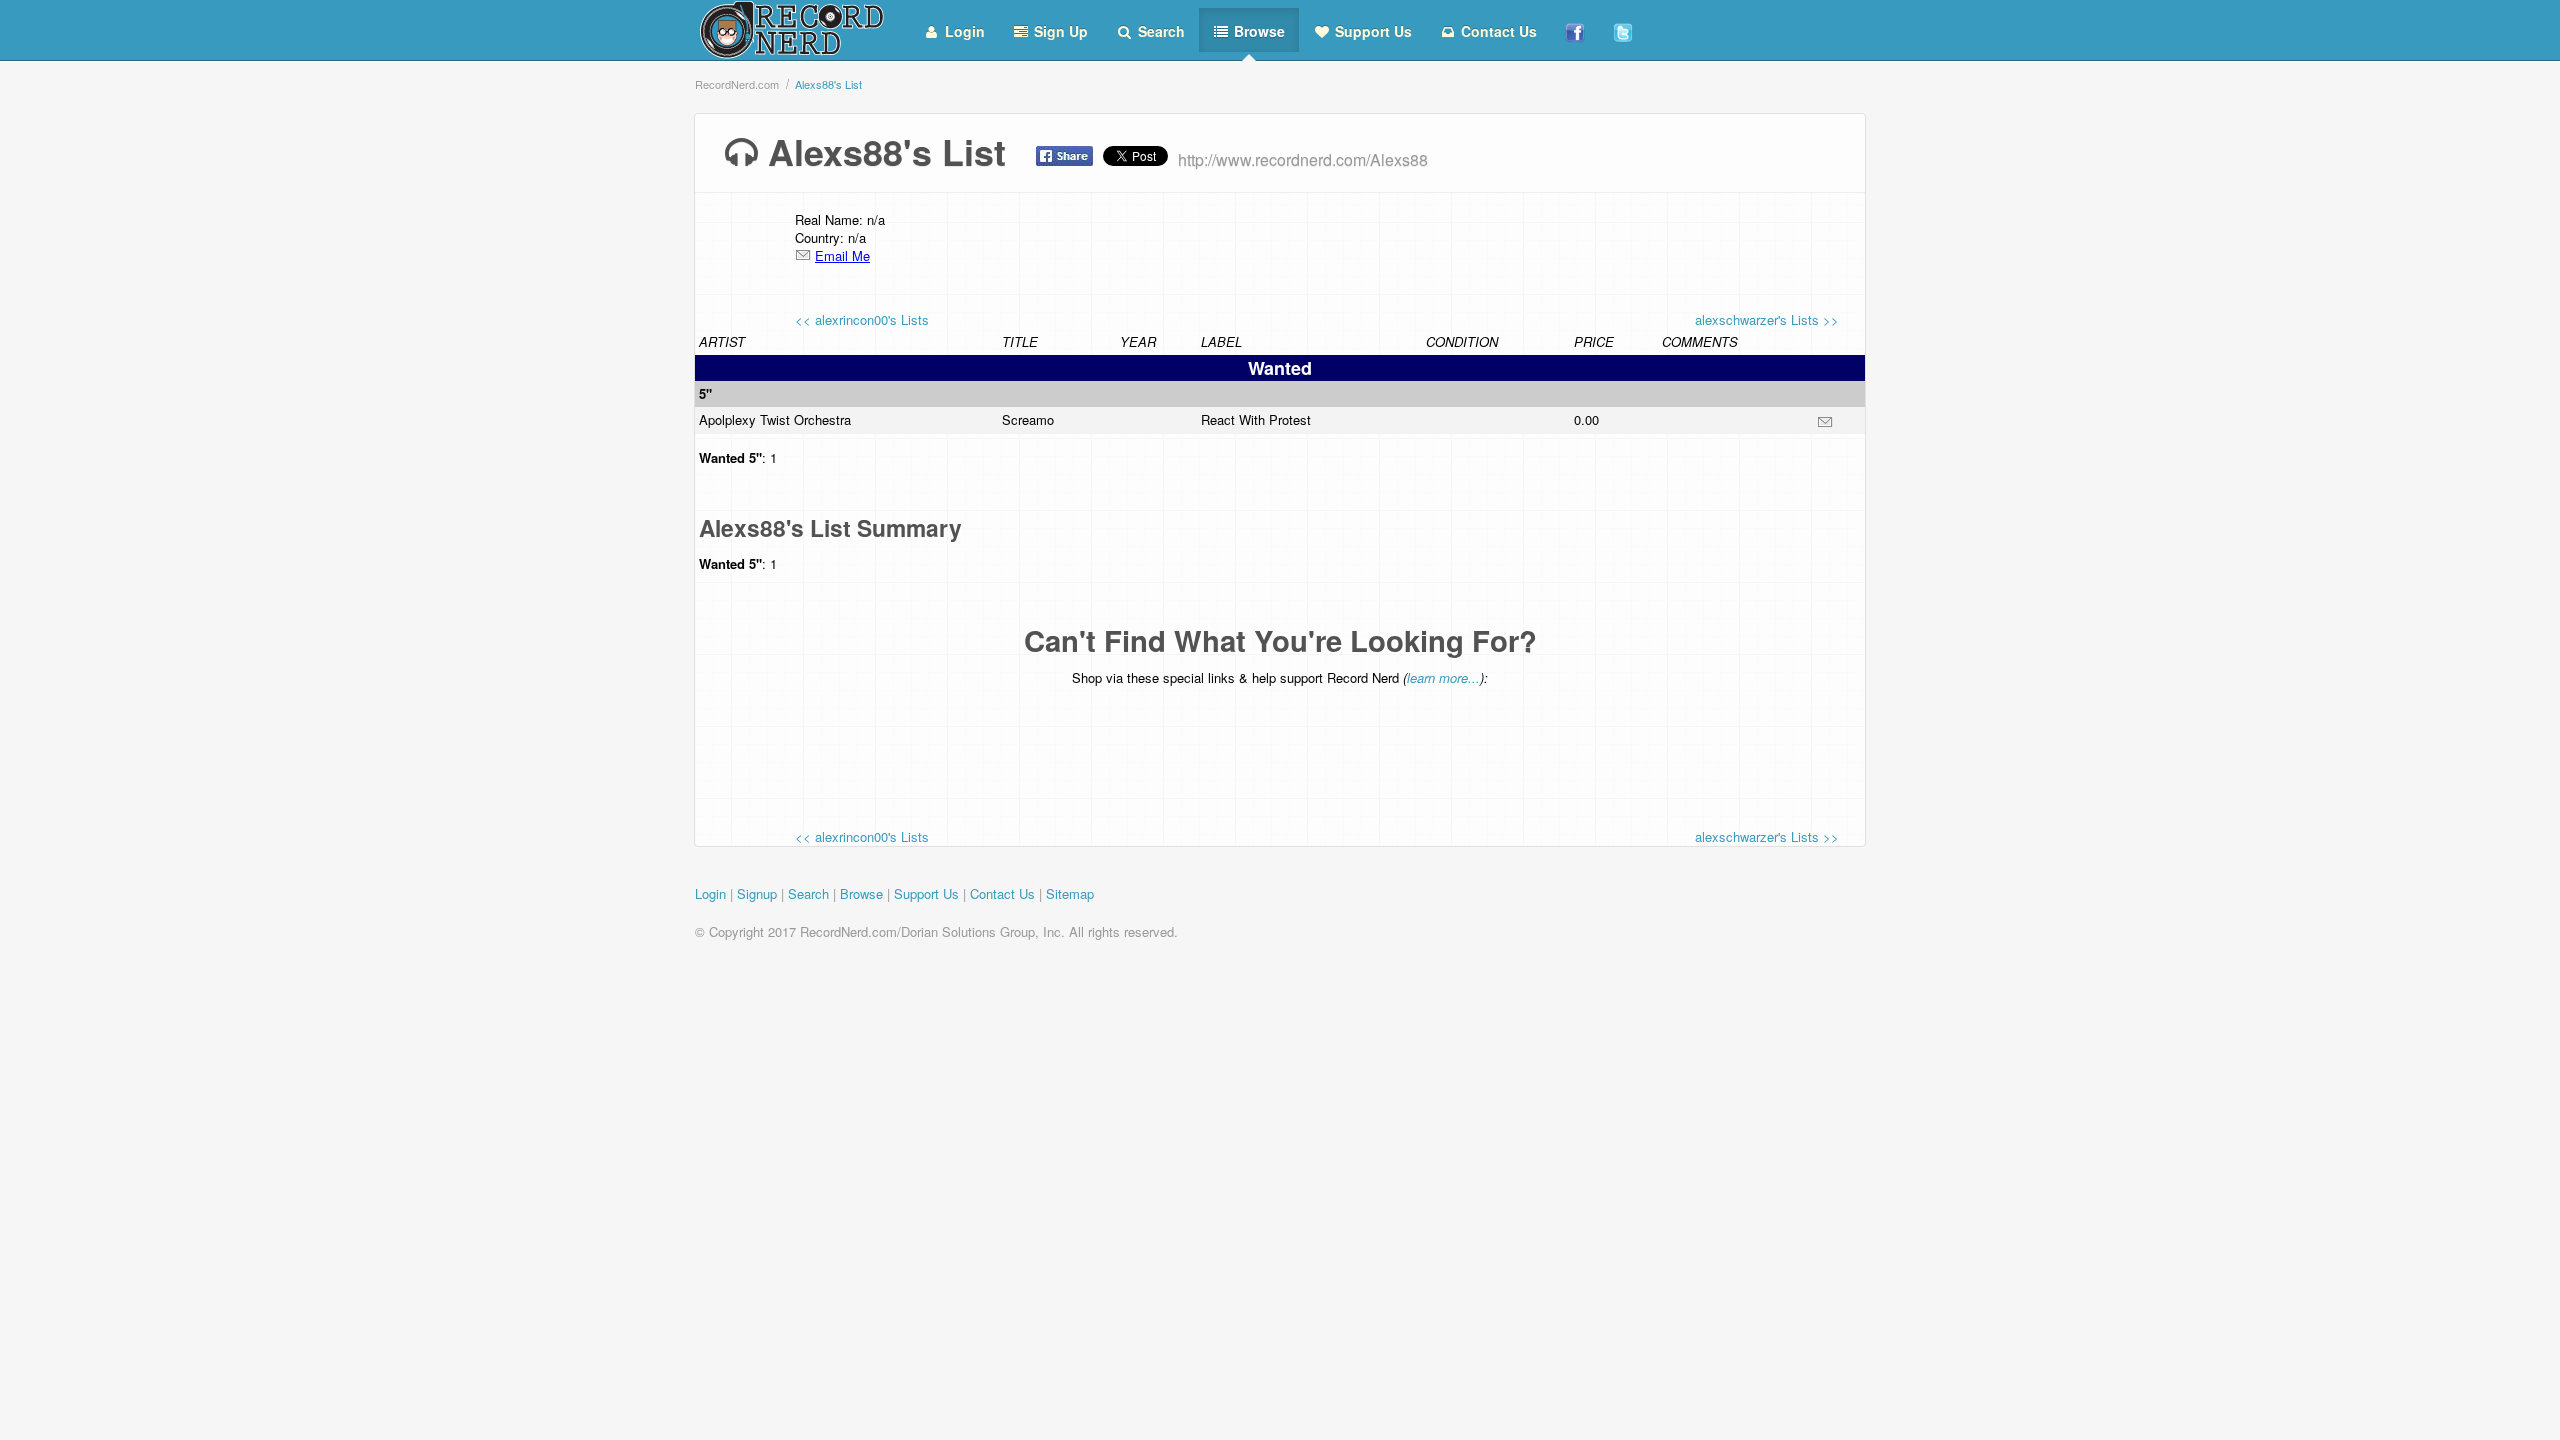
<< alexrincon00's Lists (862, 319)
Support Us (1371, 31)
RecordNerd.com (737, 84)
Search (1159, 31)
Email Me (842, 255)
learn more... (1443, 677)
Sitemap (1070, 893)
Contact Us (1497, 31)
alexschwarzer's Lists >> (1767, 319)
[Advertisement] (1280, 743)
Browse (1257, 31)
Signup (757, 893)
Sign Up (1059, 31)
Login (963, 31)
